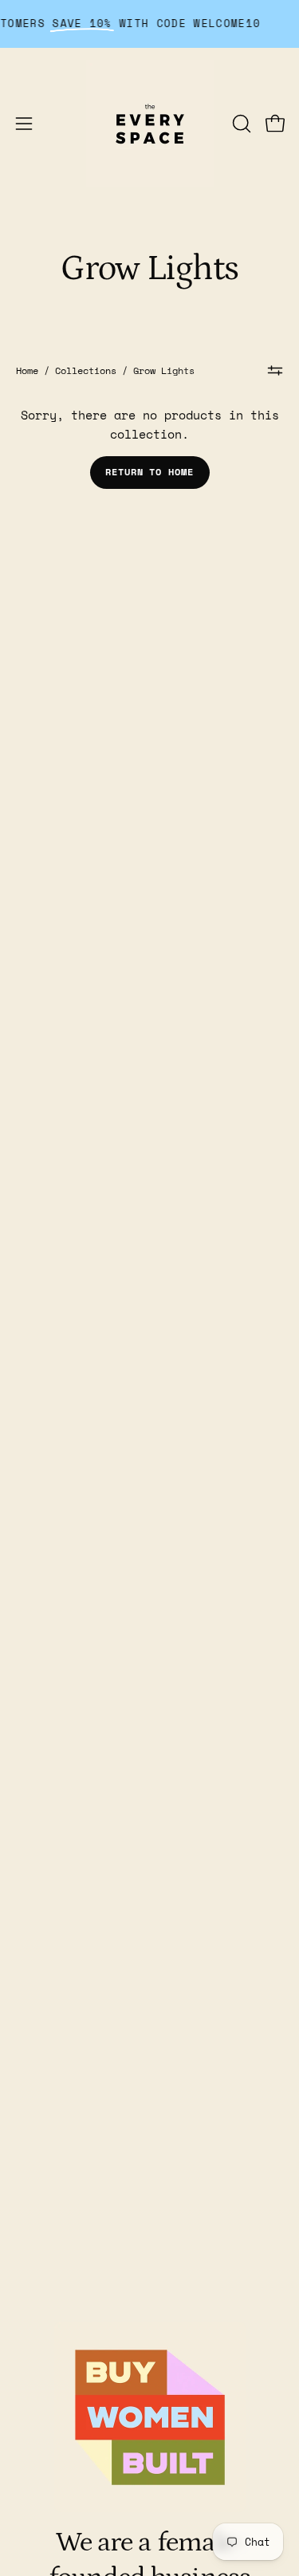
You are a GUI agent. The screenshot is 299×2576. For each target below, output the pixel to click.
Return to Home (149, 472)
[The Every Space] (150, 124)
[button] (240, 124)
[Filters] (275, 370)
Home (27, 370)
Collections (86, 370)
